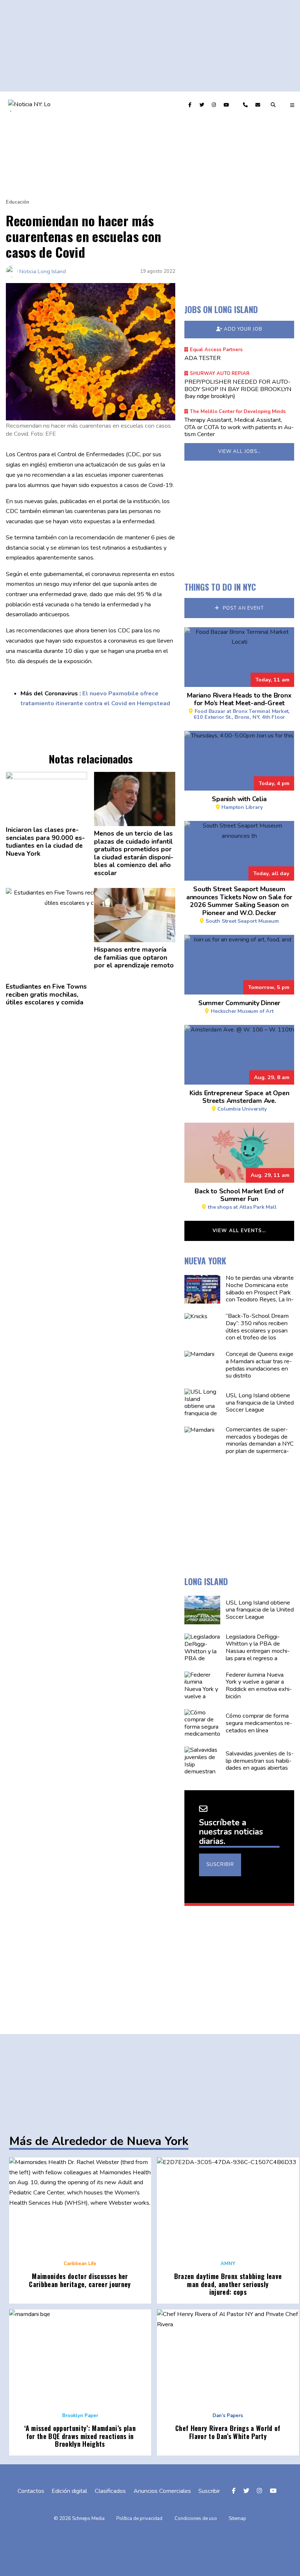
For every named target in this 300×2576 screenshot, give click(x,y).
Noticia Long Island (43, 271)
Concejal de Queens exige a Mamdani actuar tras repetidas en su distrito (259, 1365)
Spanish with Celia (239, 802)
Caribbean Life (80, 2264)
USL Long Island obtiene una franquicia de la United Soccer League (259, 1403)
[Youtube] (227, 105)
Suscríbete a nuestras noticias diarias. (231, 1832)
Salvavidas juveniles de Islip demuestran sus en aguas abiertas (259, 1761)
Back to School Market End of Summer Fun (239, 1198)
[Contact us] (246, 105)
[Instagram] (215, 105)
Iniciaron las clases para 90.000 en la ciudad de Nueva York (45, 842)
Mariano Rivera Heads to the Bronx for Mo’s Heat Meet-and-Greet (239, 706)
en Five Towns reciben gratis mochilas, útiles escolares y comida (46, 995)
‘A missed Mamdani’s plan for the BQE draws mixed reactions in (80, 2436)
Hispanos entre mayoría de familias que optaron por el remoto (134, 958)
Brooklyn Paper (80, 2416)
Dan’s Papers (228, 2416)
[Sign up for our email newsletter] (259, 105)
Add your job (243, 329)
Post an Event (243, 608)
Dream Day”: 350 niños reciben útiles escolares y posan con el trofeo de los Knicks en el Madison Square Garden (257, 1334)
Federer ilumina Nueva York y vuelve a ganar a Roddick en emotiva (258, 1686)
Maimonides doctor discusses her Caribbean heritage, (80, 2280)
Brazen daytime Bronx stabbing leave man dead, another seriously (228, 2284)
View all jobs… (239, 451)
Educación (18, 202)
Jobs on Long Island (221, 309)
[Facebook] (191, 105)
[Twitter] (203, 105)
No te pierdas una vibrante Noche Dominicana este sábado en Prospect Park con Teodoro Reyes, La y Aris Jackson (259, 1292)
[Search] (274, 105)
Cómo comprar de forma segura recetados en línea (259, 1723)
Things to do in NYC (220, 587)
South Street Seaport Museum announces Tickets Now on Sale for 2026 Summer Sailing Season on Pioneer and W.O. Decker (239, 904)
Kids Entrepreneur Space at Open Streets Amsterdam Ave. (239, 1100)
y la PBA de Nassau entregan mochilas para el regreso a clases (257, 1651)
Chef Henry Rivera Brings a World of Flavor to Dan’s (228, 2432)
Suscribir (220, 1865)
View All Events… (239, 1231)
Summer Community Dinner (239, 1006)
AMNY (228, 2264)
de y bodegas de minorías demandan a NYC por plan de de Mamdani (259, 1444)
